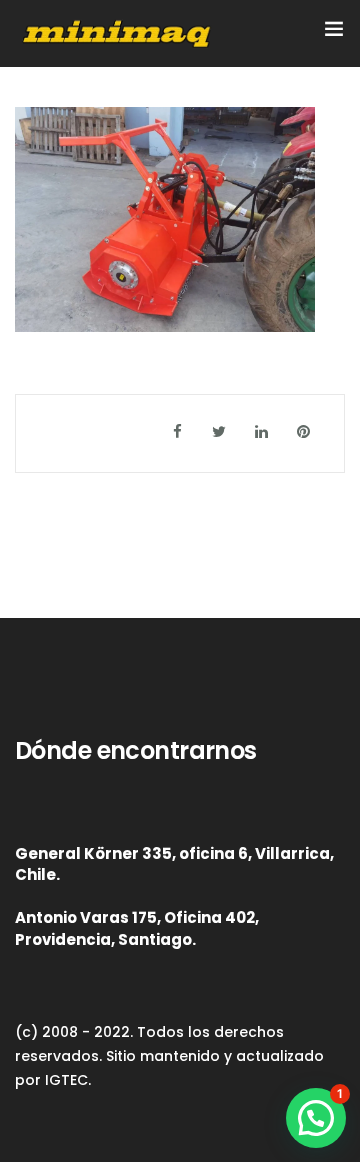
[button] (316, 1118)
